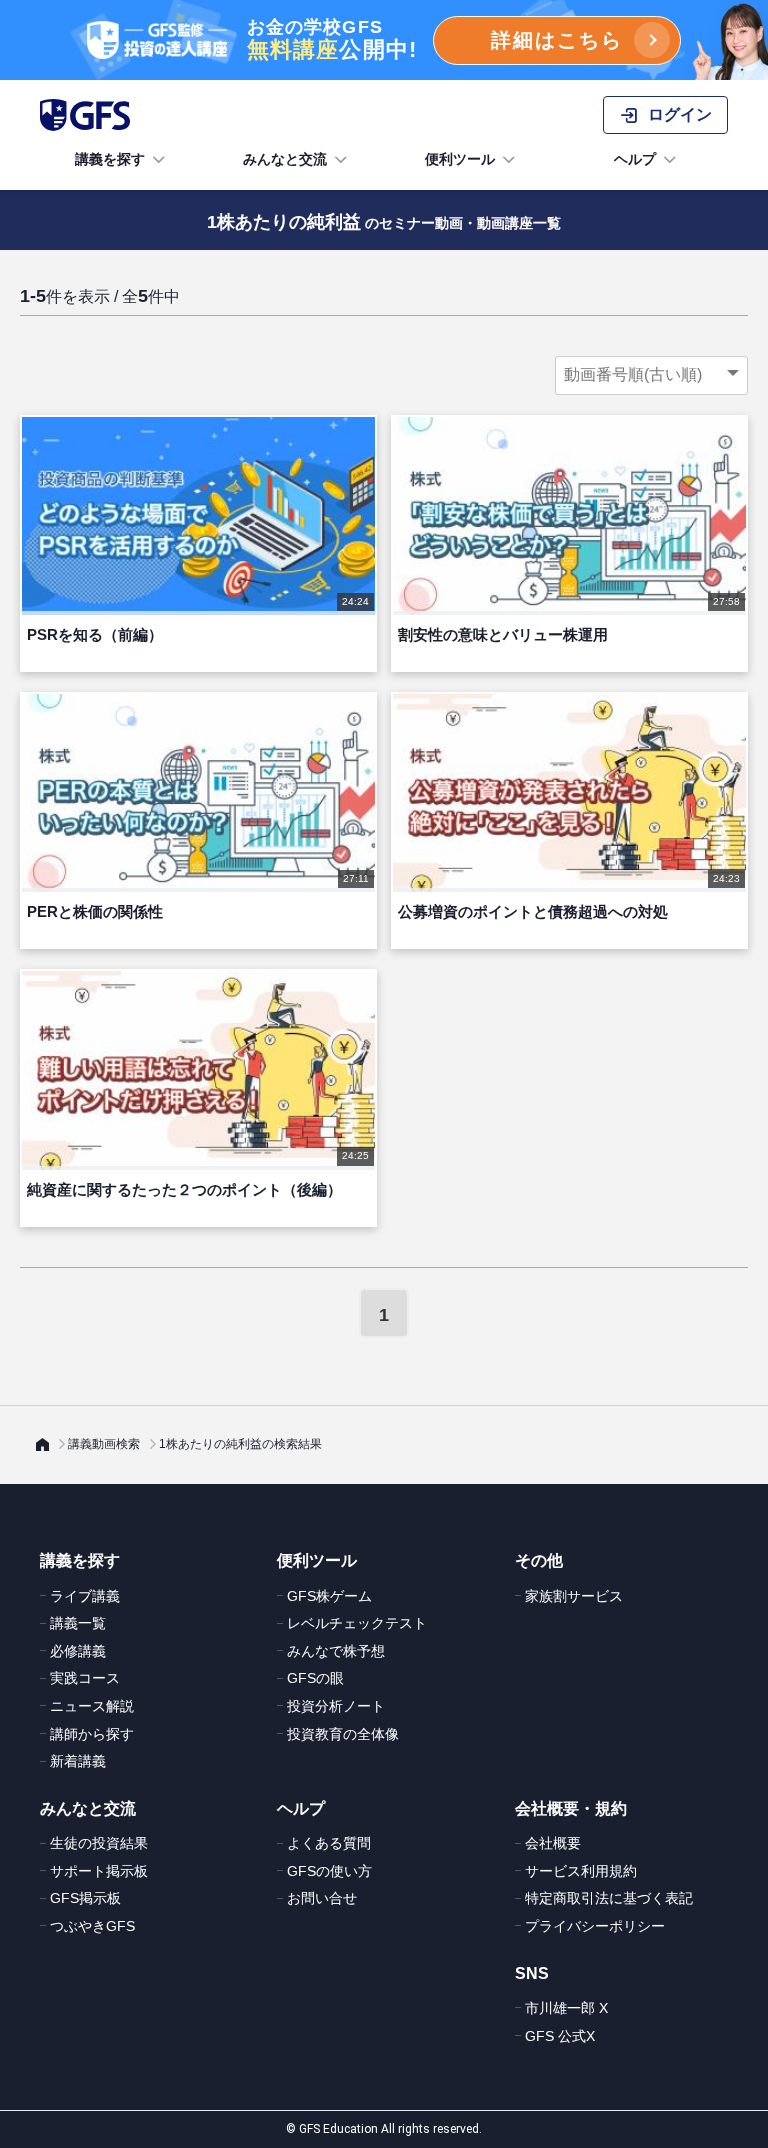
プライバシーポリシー (595, 1926)
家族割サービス (574, 1596)
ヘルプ (635, 159)
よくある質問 (329, 1843)
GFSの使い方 (329, 1871)
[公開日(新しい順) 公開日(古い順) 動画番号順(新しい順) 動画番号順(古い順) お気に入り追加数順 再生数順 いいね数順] (651, 375)
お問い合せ (322, 1898)
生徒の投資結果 (99, 1843)
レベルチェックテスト (357, 1623)
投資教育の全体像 (343, 1734)
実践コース (85, 1678)
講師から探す (92, 1734)
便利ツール (460, 159)
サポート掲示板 (99, 1871)
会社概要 (553, 1843)
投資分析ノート (336, 1706)
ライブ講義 (85, 1596)
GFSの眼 (315, 1678)
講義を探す (110, 159)
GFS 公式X (560, 2036)
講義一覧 (78, 1623)
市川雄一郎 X (566, 2008)
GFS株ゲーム (329, 1596)
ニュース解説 (92, 1706)
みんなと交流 (285, 159)
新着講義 (78, 1761)
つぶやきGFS (92, 1926)
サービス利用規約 (581, 1871)
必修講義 (78, 1651)
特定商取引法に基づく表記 (609, 1898)
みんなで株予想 (336, 1651)
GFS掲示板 (85, 1898)
